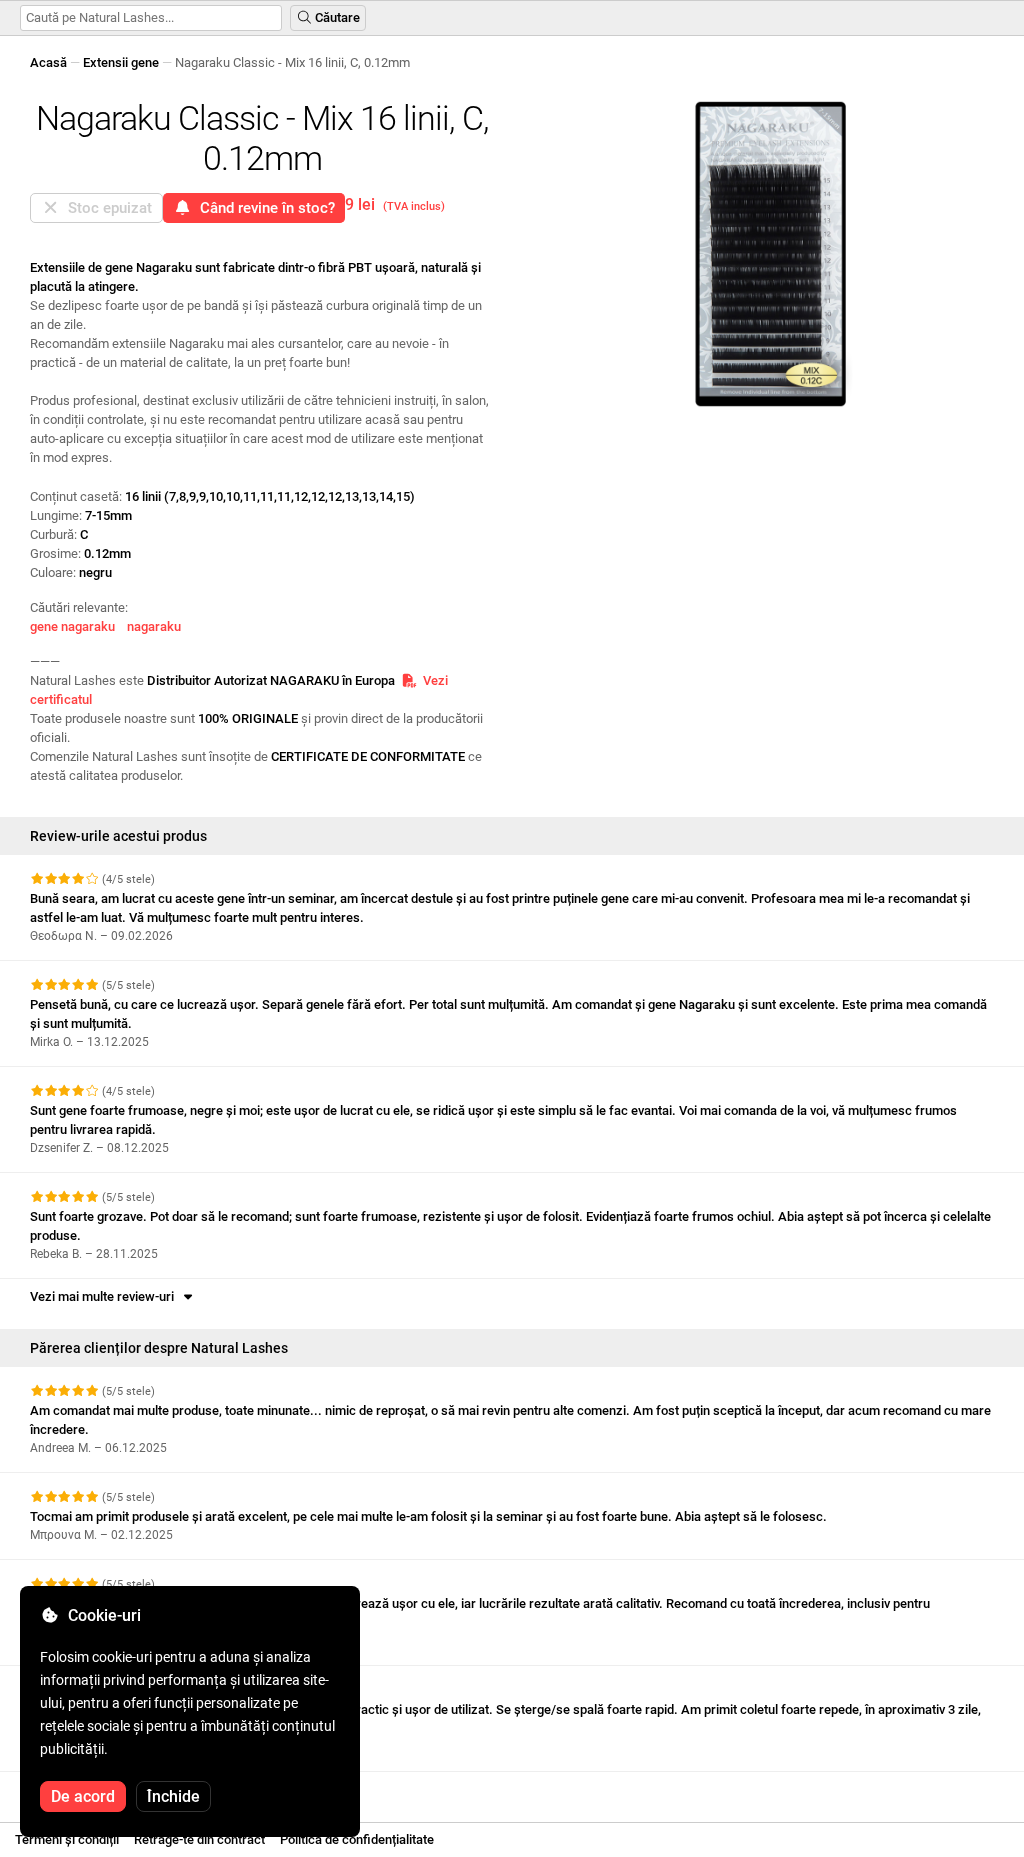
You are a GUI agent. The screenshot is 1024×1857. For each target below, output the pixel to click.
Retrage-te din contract (199, 1839)
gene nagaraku (72, 626)
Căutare (336, 17)
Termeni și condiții (67, 1839)
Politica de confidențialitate (357, 1839)
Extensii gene (121, 62)
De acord (83, 1796)
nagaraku (154, 626)
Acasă (48, 62)
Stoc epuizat (106, 208)
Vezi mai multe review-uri (105, 1296)
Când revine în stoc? (263, 208)
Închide (173, 1796)
